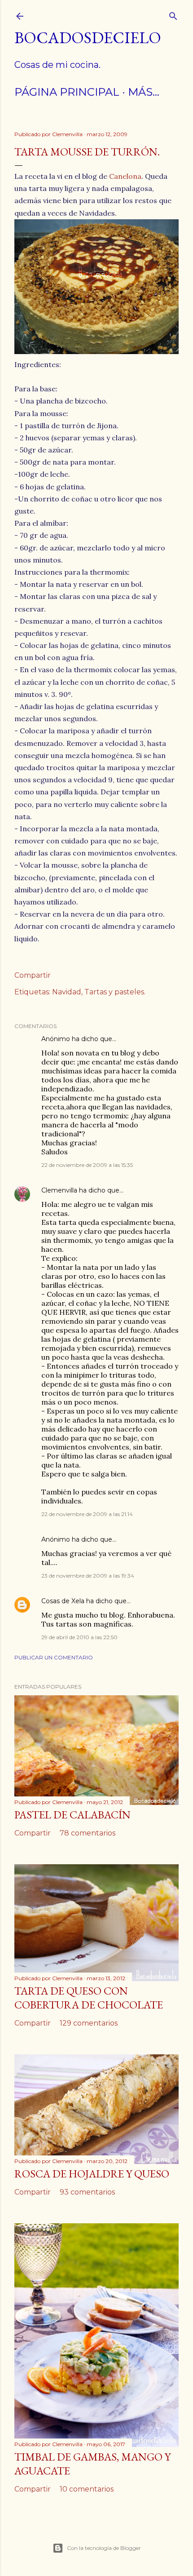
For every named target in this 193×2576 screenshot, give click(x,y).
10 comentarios (87, 2489)
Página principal (67, 92)
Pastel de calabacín (72, 1815)
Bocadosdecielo (88, 38)
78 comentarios (88, 1833)
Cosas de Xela (63, 1601)
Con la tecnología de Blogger (104, 2548)
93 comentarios (87, 2192)
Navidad (67, 992)
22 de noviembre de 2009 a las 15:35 (87, 1165)
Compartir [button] (33, 975)
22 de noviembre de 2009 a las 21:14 (87, 1514)
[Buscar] (173, 14)
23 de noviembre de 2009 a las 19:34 (88, 1576)
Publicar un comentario (54, 1657)
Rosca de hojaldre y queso (92, 2174)
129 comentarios (89, 2023)
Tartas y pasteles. (115, 992)
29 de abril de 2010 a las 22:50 (79, 1637)
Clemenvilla (59, 1190)
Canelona (125, 176)
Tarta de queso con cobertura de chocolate (89, 1998)
